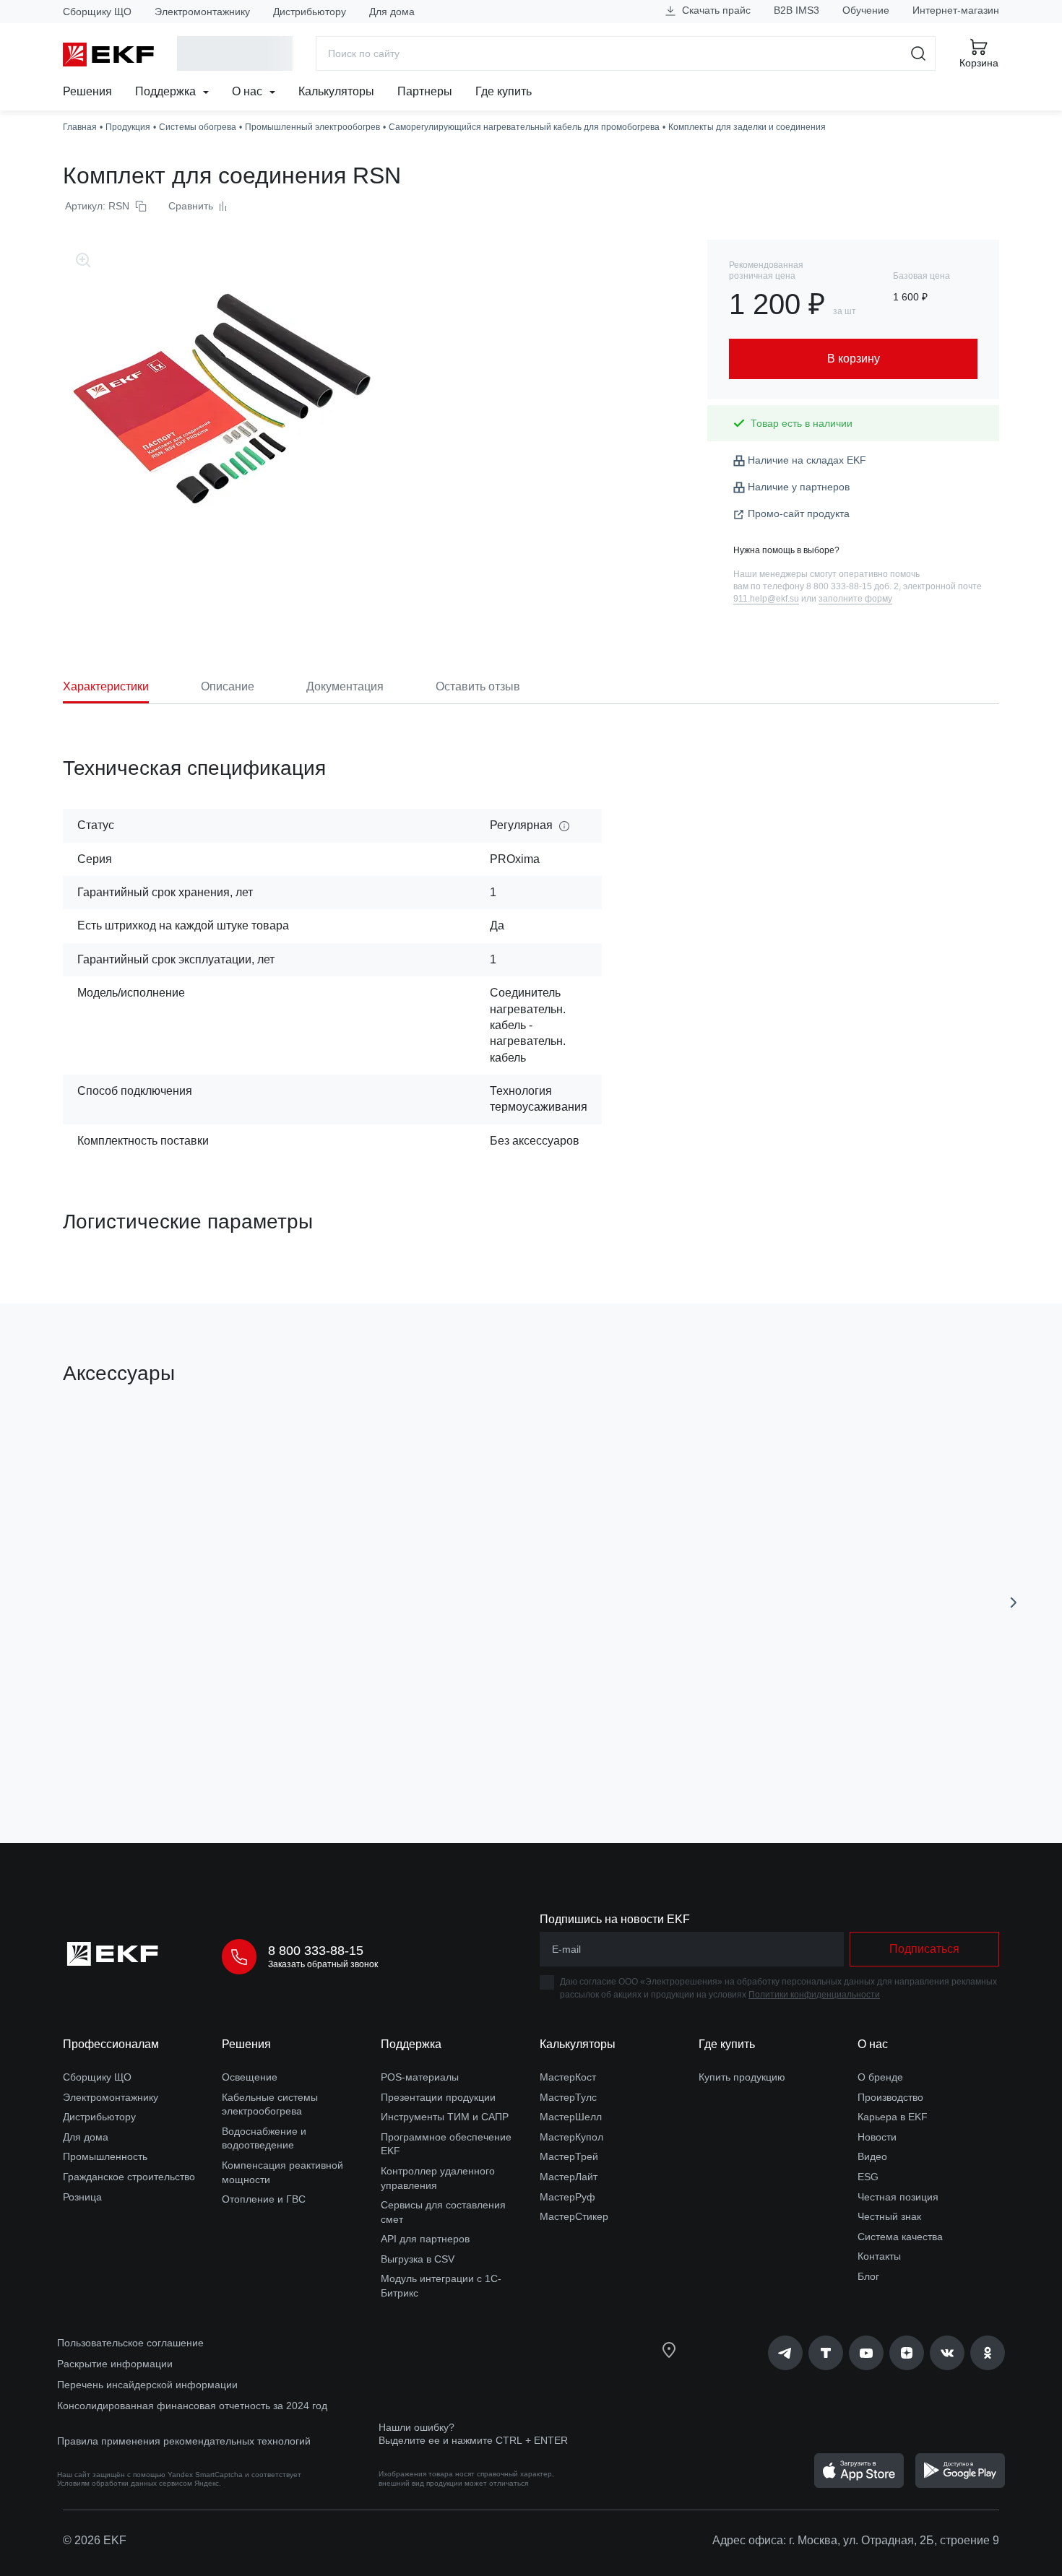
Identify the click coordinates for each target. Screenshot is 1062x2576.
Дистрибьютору (310, 12)
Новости (877, 2137)
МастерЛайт (569, 2177)
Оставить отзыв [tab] (478, 686)
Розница (82, 2197)
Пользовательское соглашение (130, 2343)
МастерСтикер (574, 2216)
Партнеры (425, 91)
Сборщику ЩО (97, 12)
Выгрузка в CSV (418, 2259)
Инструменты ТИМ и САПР (445, 2117)
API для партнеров (425, 2239)
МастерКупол (571, 2137)
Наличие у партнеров (799, 487)
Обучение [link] (866, 10)
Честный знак (889, 2216)
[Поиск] (919, 53)
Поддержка (167, 91)
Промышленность (105, 2156)
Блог (868, 2276)
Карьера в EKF (893, 2117)
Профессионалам (111, 2044)
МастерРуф (567, 2197)
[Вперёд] (1014, 1603)
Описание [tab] (228, 686)
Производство (890, 2097)
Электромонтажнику (202, 12)
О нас (249, 91)
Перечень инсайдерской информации (147, 2385)
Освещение (250, 2077)
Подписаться (924, 1949)
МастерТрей (569, 2156)
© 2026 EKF (95, 2540)
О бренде (880, 2077)
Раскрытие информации (115, 2364)
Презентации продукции (438, 2097)
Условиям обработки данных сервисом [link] (125, 2483)
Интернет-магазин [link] (956, 10)
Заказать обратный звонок (323, 1964)
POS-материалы (420, 2077)
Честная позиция (898, 2197)
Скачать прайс (715, 10)
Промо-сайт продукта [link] (799, 513)
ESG (868, 2177)
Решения (87, 91)
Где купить (504, 91)
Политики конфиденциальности (814, 1995)
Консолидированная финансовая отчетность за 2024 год (192, 2406)
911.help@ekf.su (766, 599)
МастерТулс (568, 2097)
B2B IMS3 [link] (796, 10)
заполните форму (855, 599)
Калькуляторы (336, 91)
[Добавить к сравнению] (275, 1751)
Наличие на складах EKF (807, 460)
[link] (785, 2353)
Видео (872, 2156)
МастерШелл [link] (571, 2117)
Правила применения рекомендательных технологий (184, 2441)
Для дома (392, 12)
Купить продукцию (742, 2077)
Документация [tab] (345, 686)
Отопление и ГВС (264, 2199)
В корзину (146, 1750)
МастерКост (568, 2077)
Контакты (879, 2256)
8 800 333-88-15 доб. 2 (852, 586)
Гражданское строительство (129, 2177)
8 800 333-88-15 (316, 1951)
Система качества (900, 2237)
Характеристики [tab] (106, 686)
